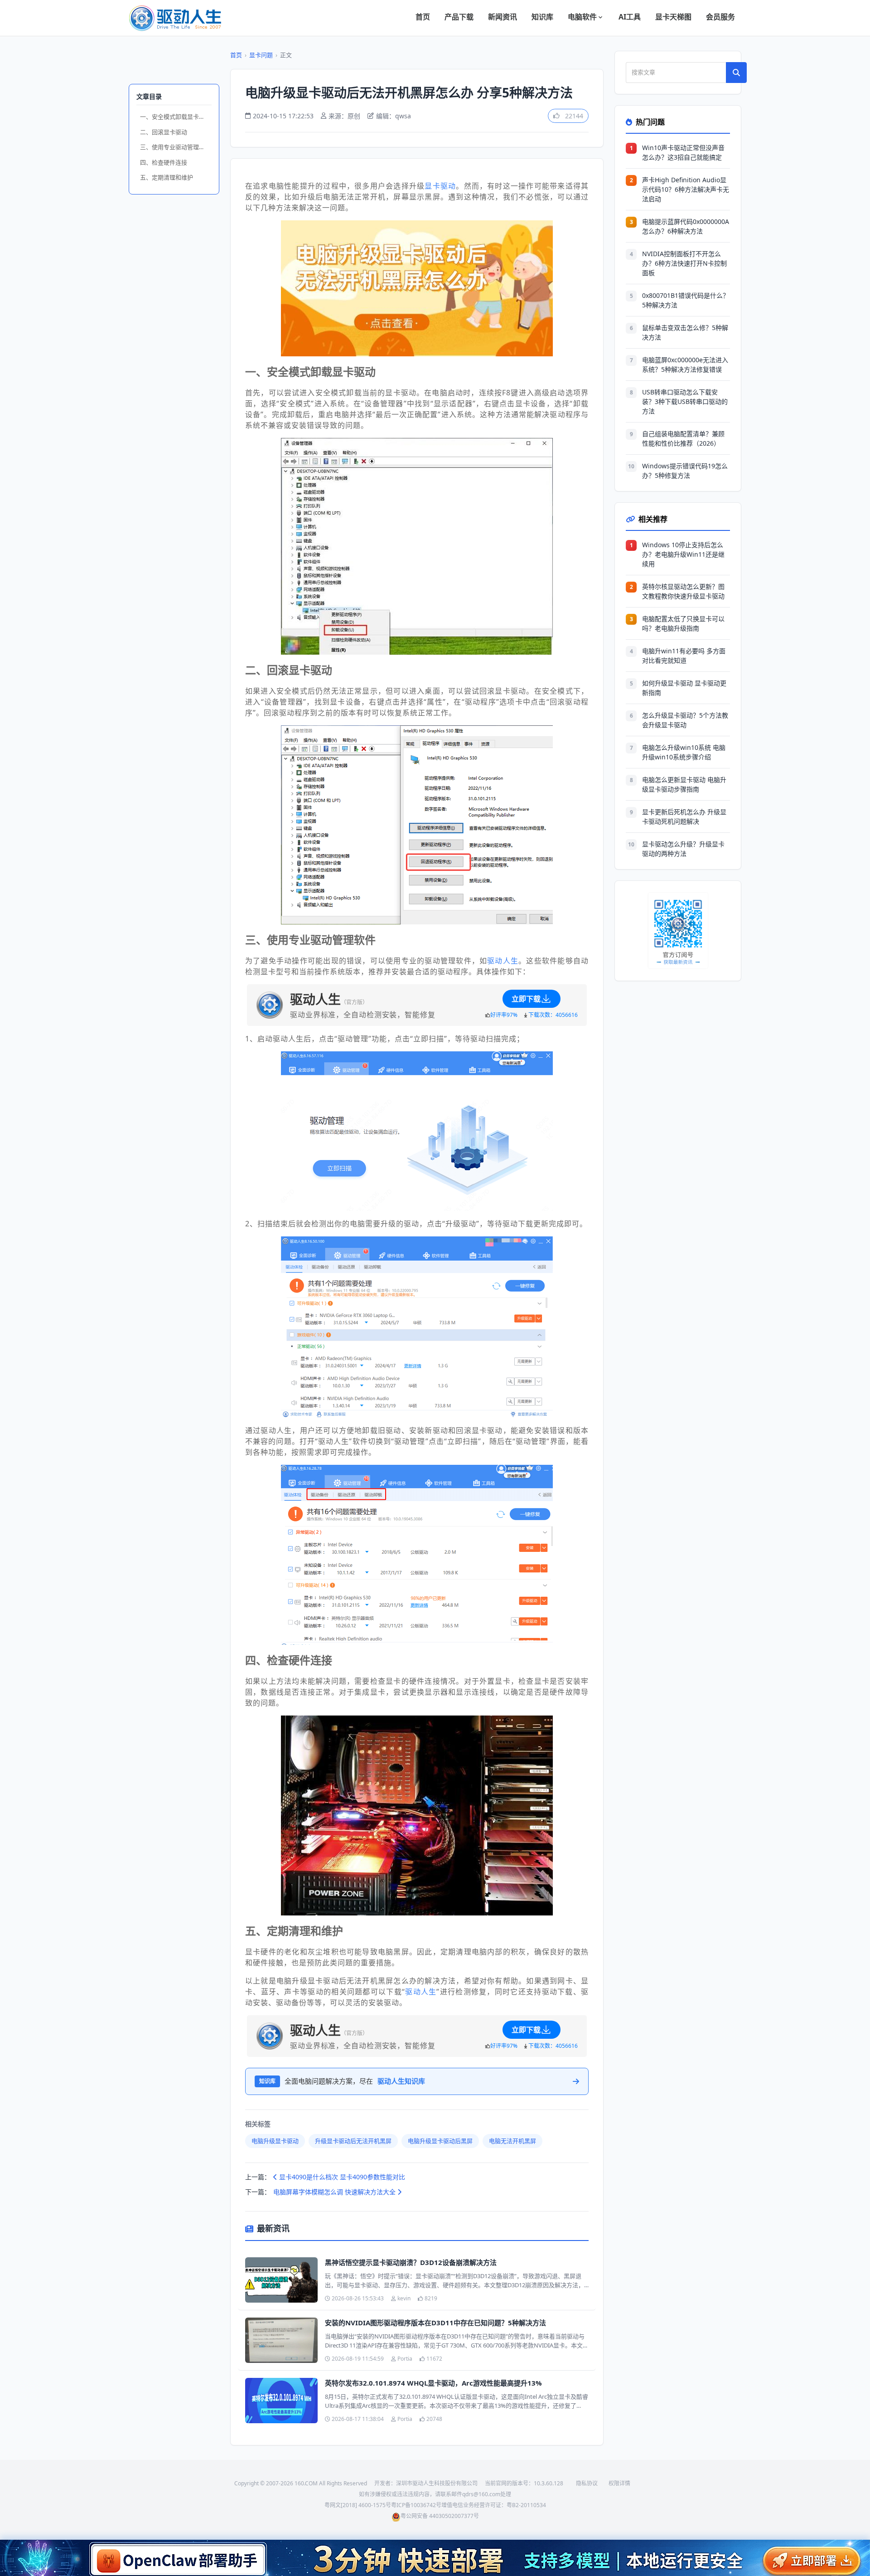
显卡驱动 (440, 186)
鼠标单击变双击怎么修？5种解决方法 (685, 332)
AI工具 (630, 17)
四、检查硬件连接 (164, 162)
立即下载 (526, 999)
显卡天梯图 (673, 17)
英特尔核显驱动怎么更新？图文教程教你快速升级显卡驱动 (683, 591)
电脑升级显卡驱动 (275, 2141)
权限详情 (619, 2483)
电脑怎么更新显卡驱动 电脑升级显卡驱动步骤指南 (684, 784)
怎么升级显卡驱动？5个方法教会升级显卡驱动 (685, 720)
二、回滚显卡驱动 (164, 132)
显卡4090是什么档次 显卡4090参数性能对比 (341, 2177)
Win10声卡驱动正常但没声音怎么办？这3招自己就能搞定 (683, 152)
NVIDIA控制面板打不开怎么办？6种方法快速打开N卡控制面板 (684, 263)
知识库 (542, 17)
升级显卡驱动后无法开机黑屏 (353, 2141)
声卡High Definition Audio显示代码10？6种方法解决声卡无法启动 (686, 189)
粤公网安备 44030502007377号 (440, 2516)
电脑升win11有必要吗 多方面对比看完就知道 (684, 656)
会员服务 (720, 17)
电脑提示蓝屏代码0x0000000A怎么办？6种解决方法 (686, 226)
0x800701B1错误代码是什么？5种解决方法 (686, 300)
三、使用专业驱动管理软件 (175, 147)
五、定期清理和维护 (167, 177)
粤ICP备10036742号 (416, 2505)
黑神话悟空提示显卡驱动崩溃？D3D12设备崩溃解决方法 (411, 2262)
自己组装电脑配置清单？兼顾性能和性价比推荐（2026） (683, 438)
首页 (423, 17)
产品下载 (459, 17)
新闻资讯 (503, 17)
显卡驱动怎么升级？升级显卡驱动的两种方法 (683, 849)
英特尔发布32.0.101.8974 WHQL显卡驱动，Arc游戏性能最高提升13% (433, 2383)
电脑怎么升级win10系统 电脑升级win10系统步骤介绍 (684, 752)
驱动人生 (503, 961)
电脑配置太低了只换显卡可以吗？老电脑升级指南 (683, 623)
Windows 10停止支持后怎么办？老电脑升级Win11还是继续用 (683, 554)
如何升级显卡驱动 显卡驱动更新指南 (684, 688)
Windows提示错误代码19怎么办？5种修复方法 (685, 471)
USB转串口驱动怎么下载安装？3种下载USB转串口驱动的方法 (685, 401)
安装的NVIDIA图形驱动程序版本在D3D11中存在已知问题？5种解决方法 (435, 2323)
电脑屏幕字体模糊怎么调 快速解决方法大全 (335, 2192)
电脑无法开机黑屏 (512, 2141)
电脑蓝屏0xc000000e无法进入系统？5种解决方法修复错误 (685, 365)
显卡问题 (261, 55)
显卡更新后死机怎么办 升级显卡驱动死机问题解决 (684, 817)
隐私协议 (587, 2483)
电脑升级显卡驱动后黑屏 (440, 2141)
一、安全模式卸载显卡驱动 (175, 117)
